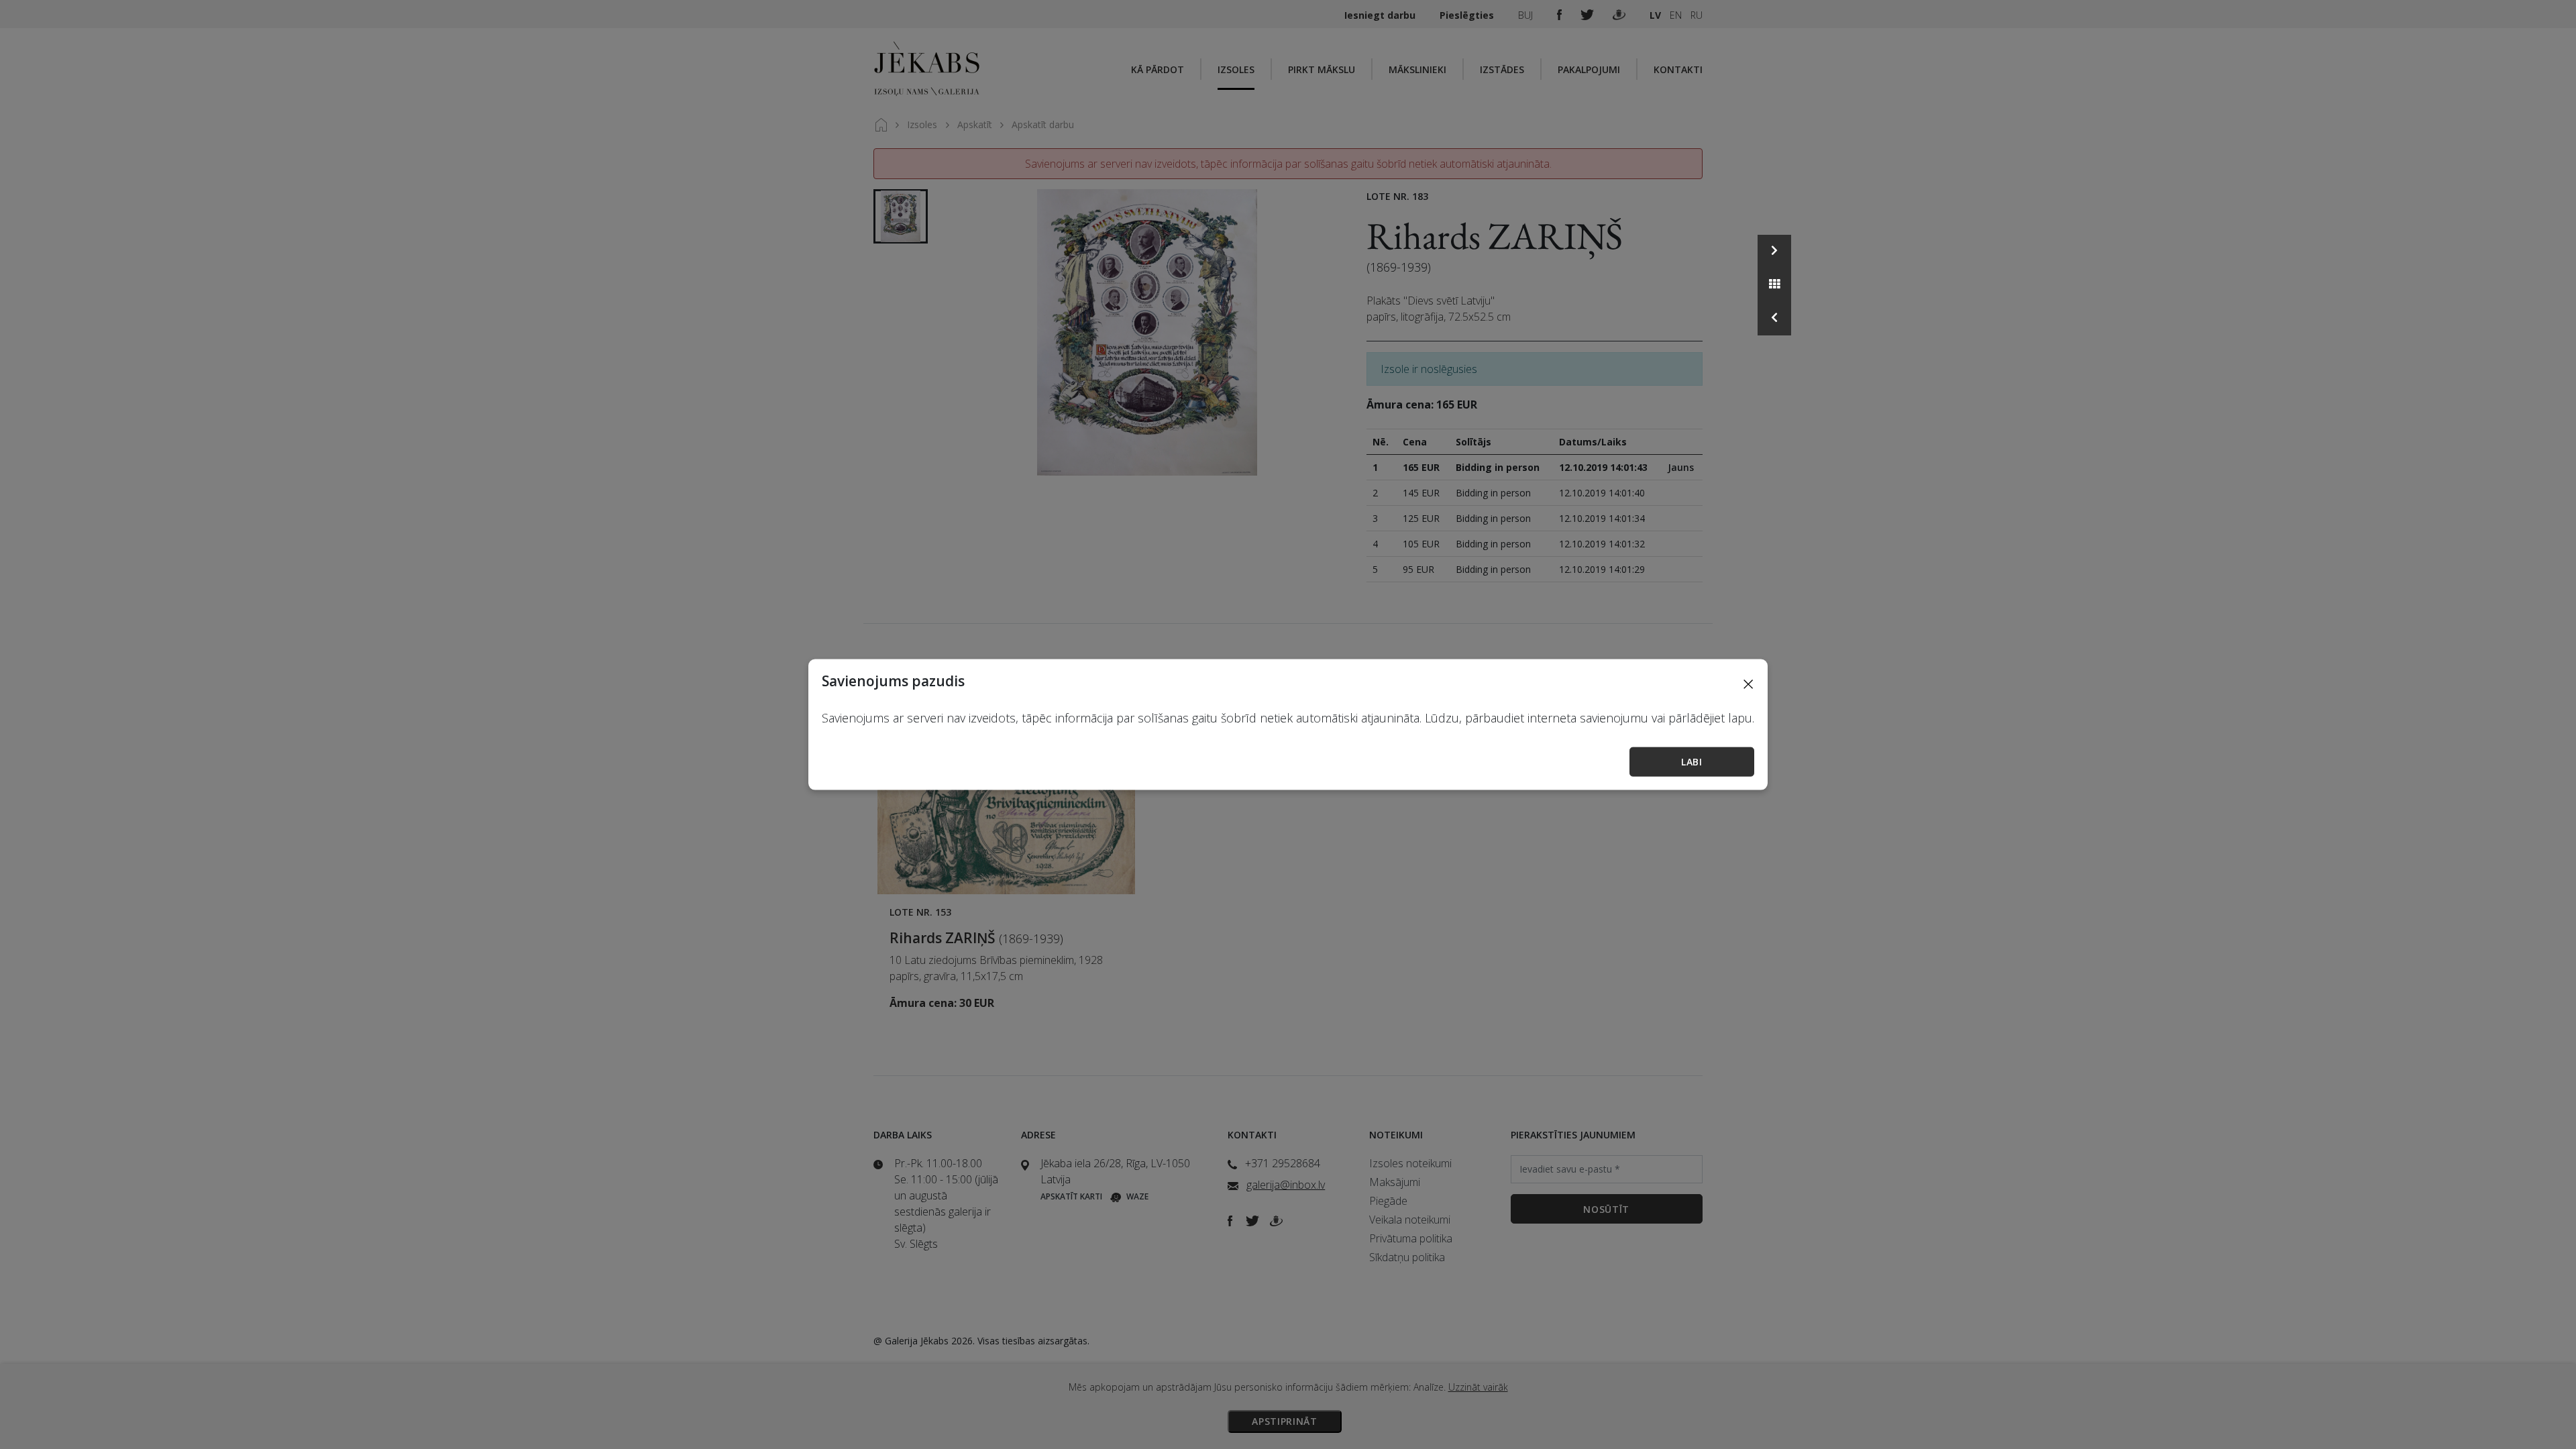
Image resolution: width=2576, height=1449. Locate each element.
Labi (1692, 762)
